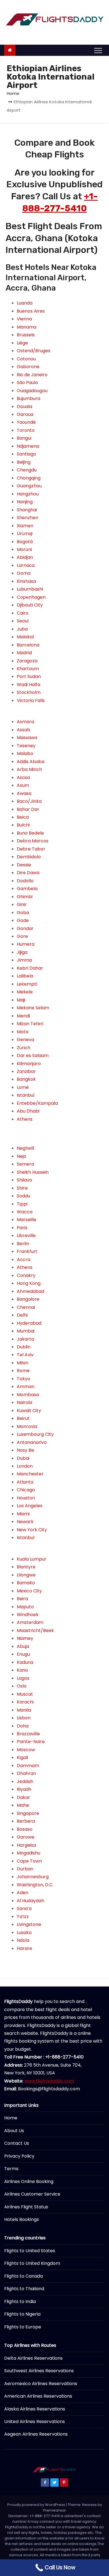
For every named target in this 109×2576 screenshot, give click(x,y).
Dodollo (25, 881)
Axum (23, 785)
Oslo (22, 1686)
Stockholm (29, 692)
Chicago (26, 1490)
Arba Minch (29, 769)
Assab (23, 730)
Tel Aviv (25, 1355)
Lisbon (24, 1718)
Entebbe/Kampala (37, 1103)
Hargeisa (26, 1845)
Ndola (23, 1940)
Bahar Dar (28, 809)
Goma (24, 573)
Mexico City (29, 1591)
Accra (23, 1260)
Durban (25, 1869)
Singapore (28, 1813)
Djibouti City (30, 605)
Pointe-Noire (31, 1742)
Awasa (24, 793)
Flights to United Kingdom (32, 2263)
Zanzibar (26, 1071)
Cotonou (26, 359)
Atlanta (25, 1482)
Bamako (26, 1583)
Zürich (23, 1048)
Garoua (25, 414)
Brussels (26, 335)
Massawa (27, 738)
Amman (26, 1387)
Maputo (25, 1607)
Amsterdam (30, 1622)
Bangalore (28, 1299)
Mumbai (26, 1331)
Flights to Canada (23, 2276)
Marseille (27, 1220)
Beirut (23, 1418)
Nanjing (25, 502)
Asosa (23, 777)
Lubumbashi (30, 589)
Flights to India (20, 2301)
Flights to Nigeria (22, 2314)
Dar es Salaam (33, 1055)
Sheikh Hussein (33, 1172)
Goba (23, 913)
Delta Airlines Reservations (33, 2358)
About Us (14, 2131)
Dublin (24, 1347)
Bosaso (25, 1829)
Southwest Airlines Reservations (39, 2371)
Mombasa (28, 1395)
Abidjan (25, 557)
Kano (22, 1670)
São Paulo (27, 383)
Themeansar (54, 2510)
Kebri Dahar (30, 968)
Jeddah (25, 1781)
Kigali (22, 1757)
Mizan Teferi (30, 1024)
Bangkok (26, 1079)
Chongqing (29, 478)
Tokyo (23, 1379)
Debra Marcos (33, 841)
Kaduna (25, 1662)
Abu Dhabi (28, 1111)
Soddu (23, 1196)
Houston (26, 1498)
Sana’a (24, 1908)
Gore (22, 936)
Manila (24, 1710)
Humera (26, 944)
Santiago (26, 454)
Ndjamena (28, 446)
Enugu (23, 1654)
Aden (22, 1893)
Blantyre (26, 1567)
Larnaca (26, 565)
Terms (11, 2169)
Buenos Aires (31, 311)
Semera (25, 1164)
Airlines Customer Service (32, 2194)
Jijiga (22, 952)
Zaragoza (27, 661)
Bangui (24, 438)
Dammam (28, 1766)
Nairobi (24, 1402)
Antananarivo (32, 1442)
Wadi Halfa (29, 685)
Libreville (26, 1236)
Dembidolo (29, 857)
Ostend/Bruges (34, 351)
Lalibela (25, 976)
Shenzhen (28, 518)
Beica (23, 817)
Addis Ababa (31, 762)
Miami (23, 1514)
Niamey (25, 1638)
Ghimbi (25, 897)
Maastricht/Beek (35, 1630)
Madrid (24, 653)
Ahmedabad (30, 1291)
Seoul (23, 621)
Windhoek (28, 1615)
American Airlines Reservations (38, 2396)
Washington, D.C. (35, 1885)
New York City (32, 1530)
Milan (22, 1363)
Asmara (25, 722)
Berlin (23, 1244)
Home (13, 93)
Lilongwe (26, 1575)
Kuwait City (29, 1411)
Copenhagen (31, 597)
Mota (22, 1032)
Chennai (26, 1307)
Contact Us (17, 2143)
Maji (21, 1000)
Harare (24, 1948)
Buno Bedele (30, 833)
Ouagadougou (32, 391)
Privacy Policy (19, 2156)
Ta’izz (23, 1917)
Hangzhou (28, 494)
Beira (22, 1599)
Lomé (23, 1087)
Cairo (23, 613)
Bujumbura (29, 398)
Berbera (26, 1821)
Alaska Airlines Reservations (35, 2409)
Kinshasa (26, 581)
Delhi (22, 1315)
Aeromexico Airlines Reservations (41, 2384)
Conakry (26, 1275)
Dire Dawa (28, 873)
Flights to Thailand (24, 2289)
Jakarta (25, 1339)
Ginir (22, 904)
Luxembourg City (35, 1434)
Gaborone (28, 367)
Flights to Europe (23, 2327)
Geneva (25, 1040)
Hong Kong (29, 1283)
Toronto (26, 430)
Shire (22, 1188)
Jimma (24, 960)
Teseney (26, 746)
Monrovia (27, 1426)
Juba (22, 629)
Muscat (25, 1694)
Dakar (23, 1797)
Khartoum (28, 669)
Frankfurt (27, 1251)
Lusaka (24, 1932)
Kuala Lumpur (32, 1559)
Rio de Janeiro (32, 375)
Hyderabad (29, 1323)
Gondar (25, 928)
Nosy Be (25, 1450)
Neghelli (25, 1148)
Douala (24, 407)
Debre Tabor (31, 849)
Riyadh (24, 1789)
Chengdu (27, 470)
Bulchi (23, 825)
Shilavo (24, 1180)
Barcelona (28, 645)
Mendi (23, 1016)
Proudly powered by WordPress (37, 2505)
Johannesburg (33, 1877)
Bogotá (25, 542)
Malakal (25, 637)
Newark (25, 1522)
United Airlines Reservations (35, 2422)
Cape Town (29, 1861)
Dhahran (26, 1773)
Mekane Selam (33, 1008)
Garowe (26, 1837)
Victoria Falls (31, 700)
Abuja (23, 1646)
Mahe (23, 1805)
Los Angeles (30, 1506)
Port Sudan (29, 676)
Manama (27, 327)
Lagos (23, 1678)
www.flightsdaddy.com (49, 2081)
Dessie (24, 865)
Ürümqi (25, 534)
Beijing (24, 462)
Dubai (23, 1458)
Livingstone (29, 1924)
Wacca (25, 1212)
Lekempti (27, 984)
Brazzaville (28, 1734)
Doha (23, 1726)
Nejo (22, 1156)
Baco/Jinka (29, 801)
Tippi (22, 1204)
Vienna (24, 319)
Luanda (25, 303)
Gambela (27, 889)
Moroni (24, 549)
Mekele (25, 992)
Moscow (26, 1750)
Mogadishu (29, 1853)
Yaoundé (26, 422)
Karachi (25, 1702)
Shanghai (27, 510)
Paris (22, 1228)
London (25, 1466)
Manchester (30, 1474)
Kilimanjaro (29, 1064)
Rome (23, 1371)
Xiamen (25, 526)
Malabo (25, 753)
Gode (23, 920)
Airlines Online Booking (29, 2181)
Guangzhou (29, 486)
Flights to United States (30, 2251)
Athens (25, 1119)
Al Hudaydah (30, 1901)
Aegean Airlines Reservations (36, 2434)
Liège (22, 343)
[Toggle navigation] (98, 50)
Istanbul (26, 1095)
